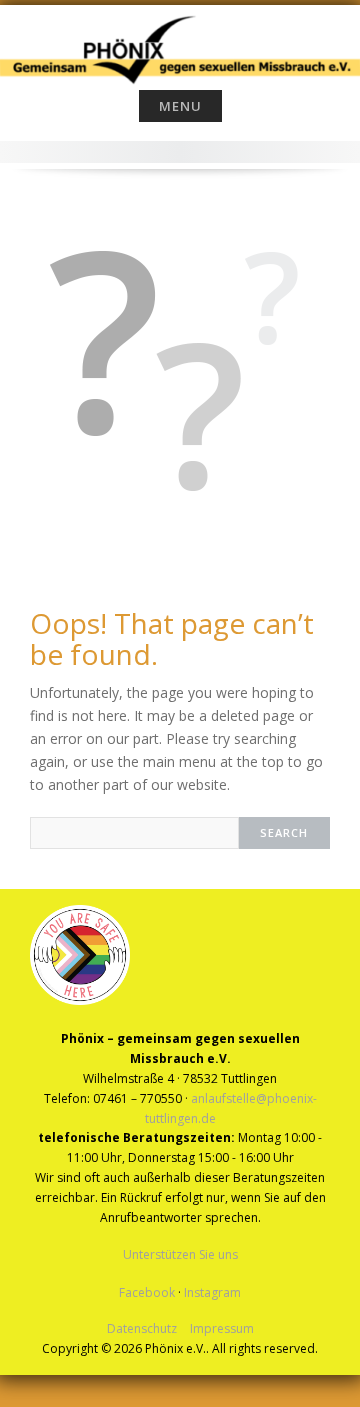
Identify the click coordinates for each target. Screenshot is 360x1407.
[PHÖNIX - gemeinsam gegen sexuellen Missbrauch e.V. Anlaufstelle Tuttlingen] (180, 43)
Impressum (222, 1328)
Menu (180, 106)
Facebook (147, 1292)
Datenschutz (142, 1328)
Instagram (212, 1292)
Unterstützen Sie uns (180, 1254)
